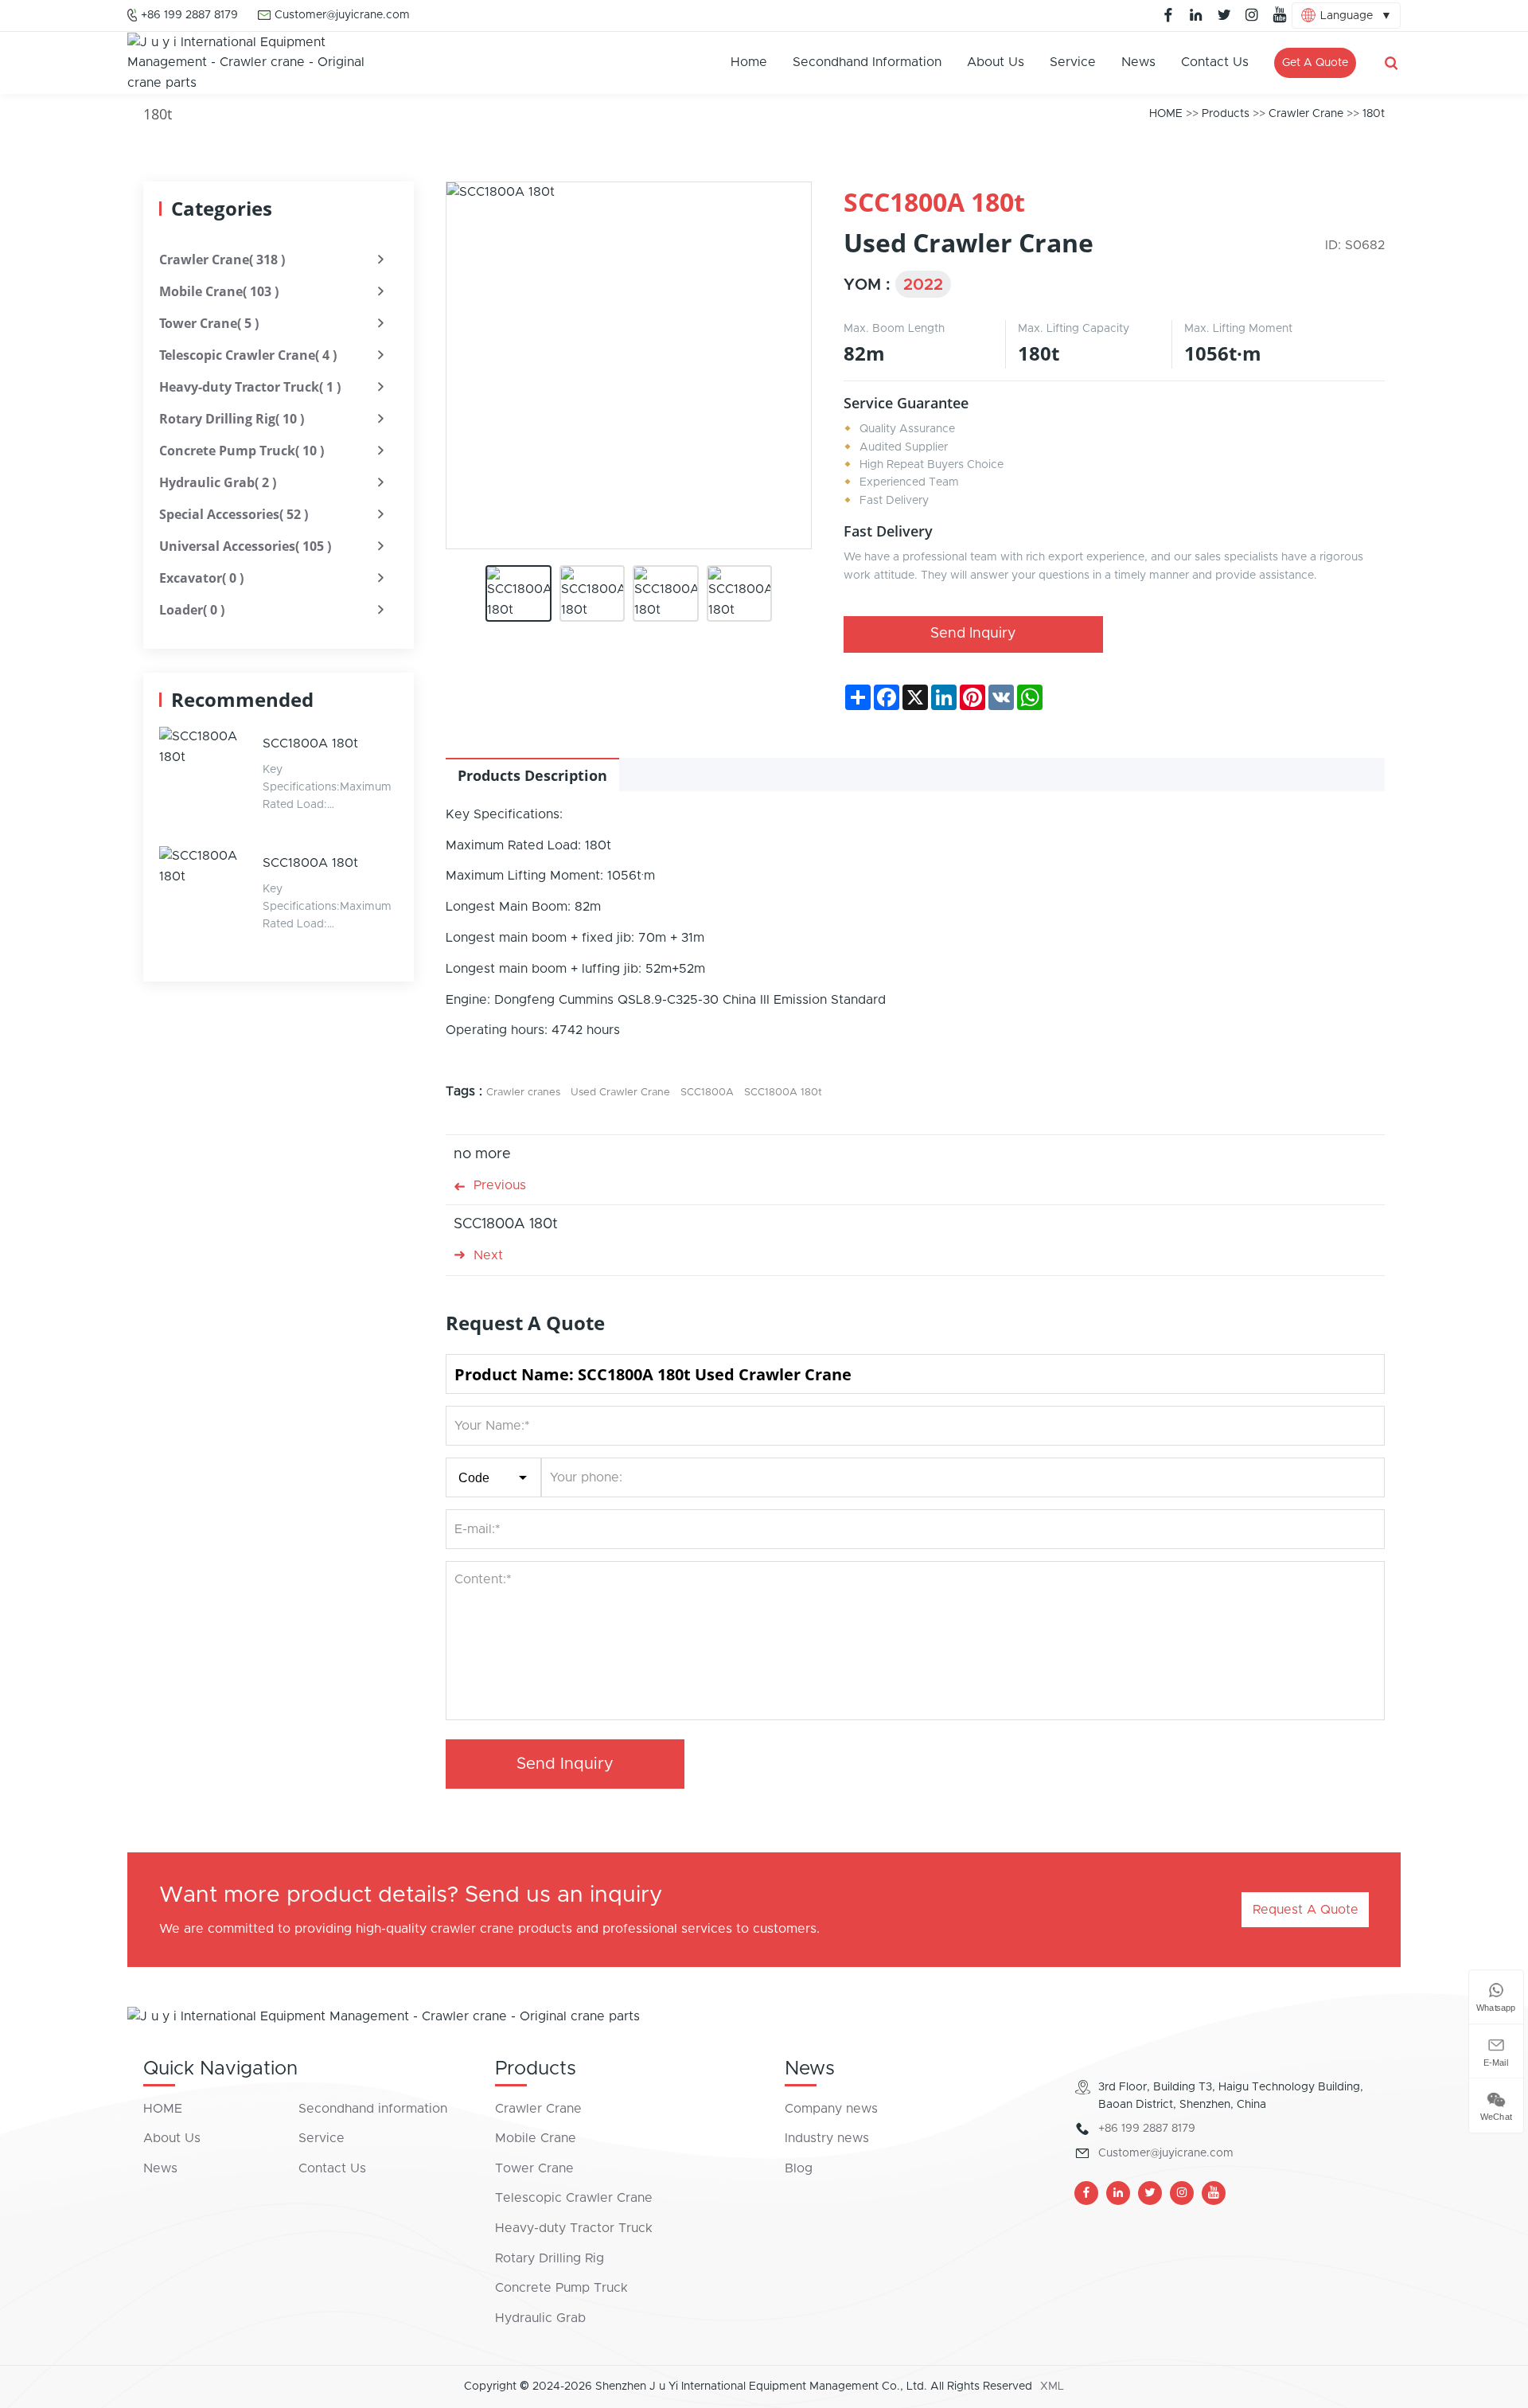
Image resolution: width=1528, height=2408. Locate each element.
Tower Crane (209, 323)
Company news (831, 2109)
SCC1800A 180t (310, 743)
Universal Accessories (245, 546)
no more (482, 1154)
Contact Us (1215, 62)
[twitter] (1224, 15)
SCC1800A (707, 1093)
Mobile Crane (219, 291)
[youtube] (1280, 15)
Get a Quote (1315, 63)
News (1138, 62)
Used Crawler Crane (620, 1093)
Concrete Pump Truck (242, 451)
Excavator (201, 578)
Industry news (827, 2138)
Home (749, 62)
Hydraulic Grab (218, 482)
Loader (192, 610)
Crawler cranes (523, 1093)
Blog (799, 2168)
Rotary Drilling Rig (232, 419)
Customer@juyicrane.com (342, 15)
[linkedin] (1196, 15)
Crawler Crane (1306, 114)
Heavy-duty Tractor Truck (250, 387)
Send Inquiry (973, 634)
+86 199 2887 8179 (189, 15)
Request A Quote (1306, 1910)
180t (1374, 114)
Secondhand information (867, 62)
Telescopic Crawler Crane (248, 355)
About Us (996, 62)
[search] (1391, 63)
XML (1052, 2387)
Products (1226, 114)
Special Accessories (234, 514)
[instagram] (1252, 15)
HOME (1166, 114)
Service (1073, 62)
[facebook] (1168, 15)
